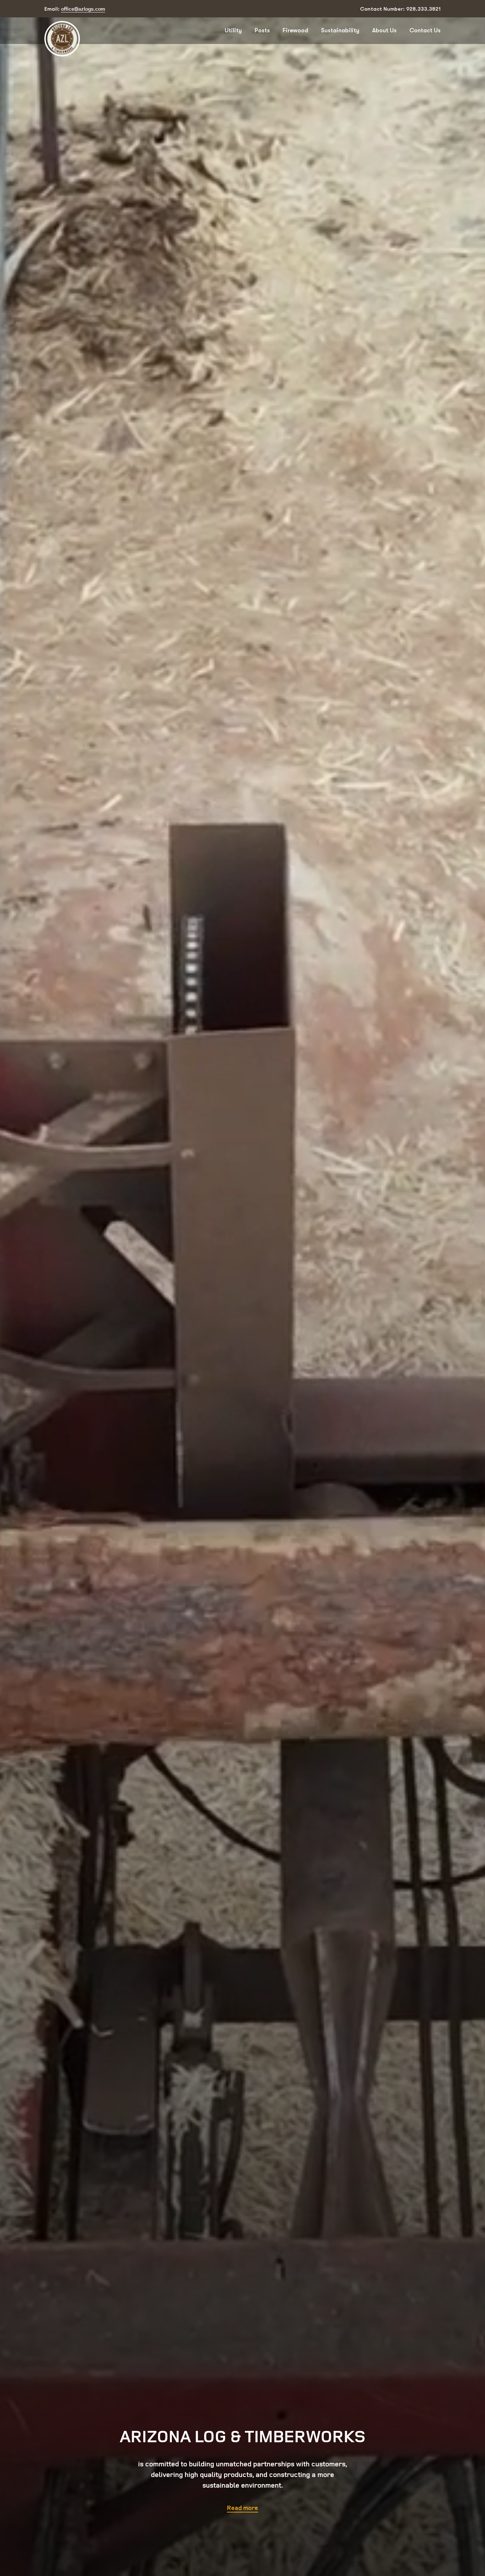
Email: (75, 9)
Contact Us (425, 30)
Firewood (295, 30)
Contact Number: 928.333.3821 (400, 9)
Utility (233, 30)
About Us (384, 30)
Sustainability (340, 30)
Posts (262, 30)
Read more (243, 2508)
